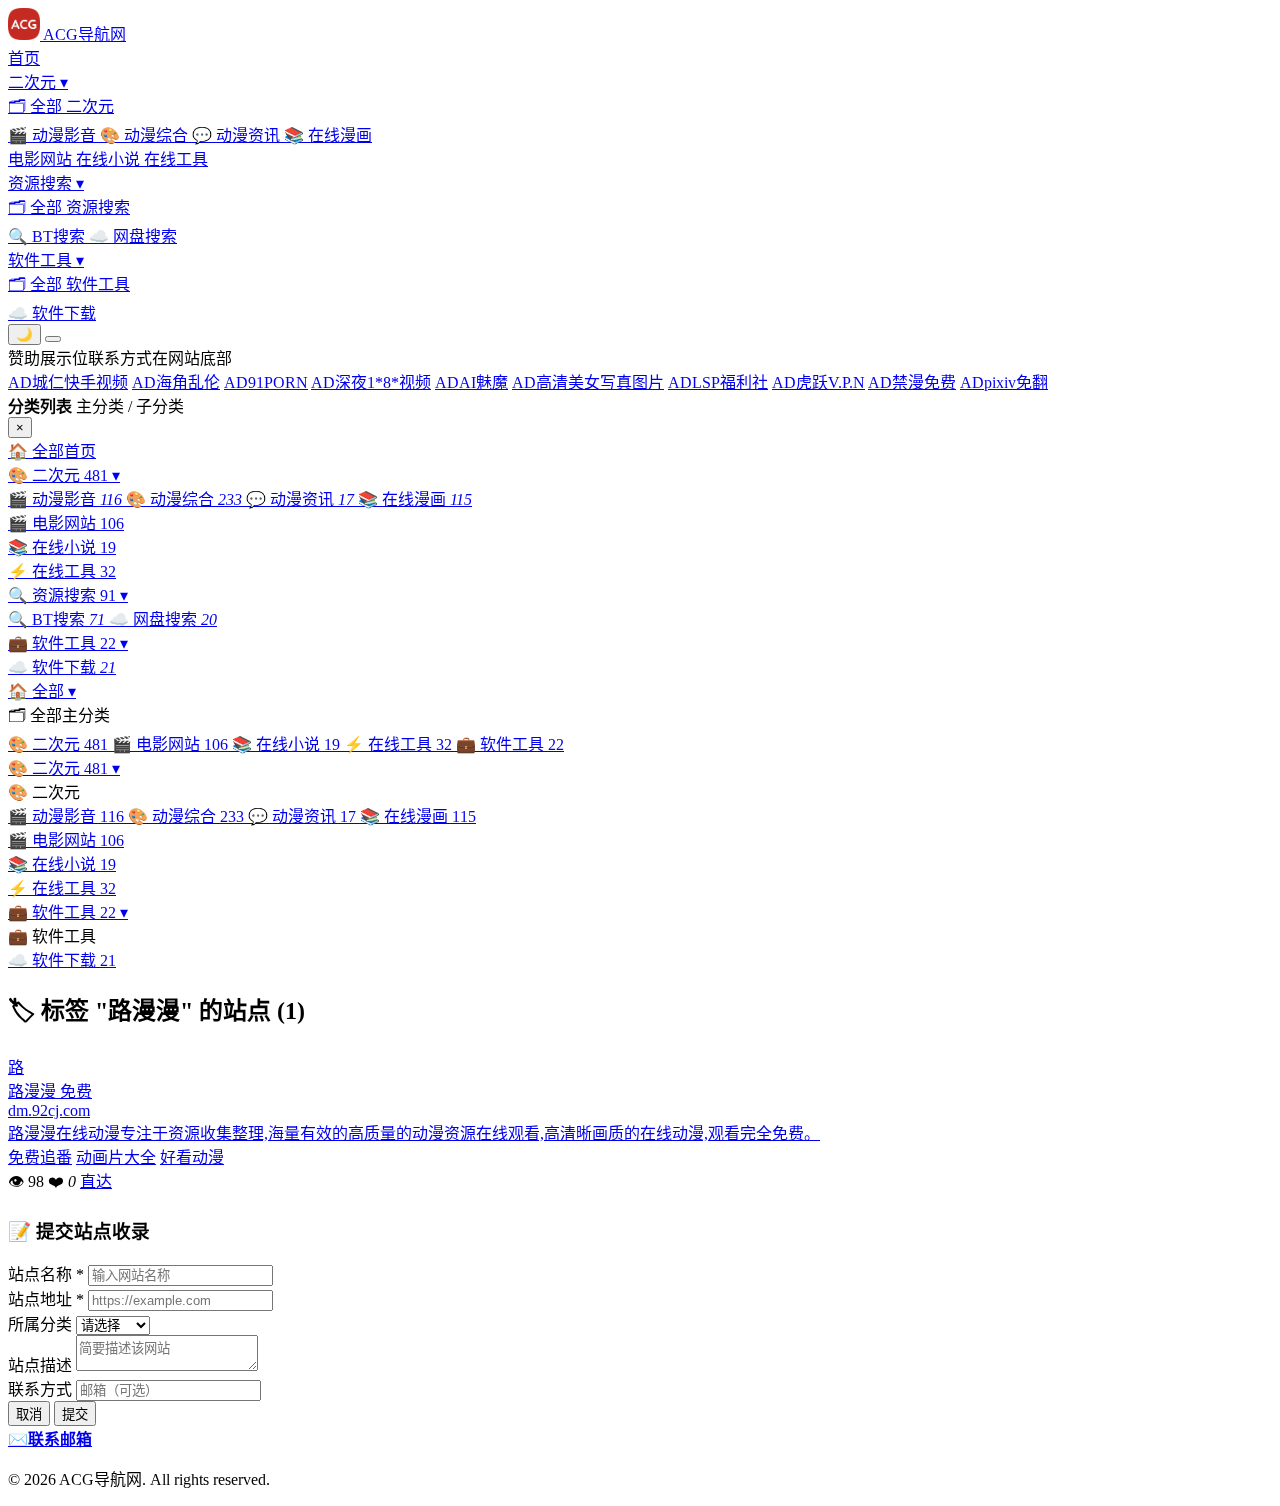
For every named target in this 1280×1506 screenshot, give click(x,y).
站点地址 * (46, 1299)
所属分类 (40, 1324)
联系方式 (40, 1389)
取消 (29, 1414)
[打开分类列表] (53, 339)
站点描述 (40, 1365)
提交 (75, 1414)
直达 (96, 1181)
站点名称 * (46, 1274)
